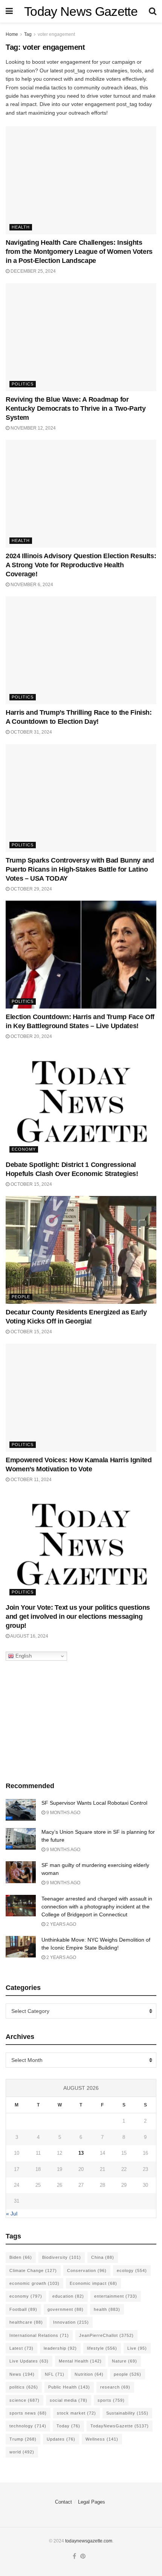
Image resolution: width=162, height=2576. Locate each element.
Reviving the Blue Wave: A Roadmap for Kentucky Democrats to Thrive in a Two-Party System (76, 408)
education (68, 2296)
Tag (28, 34)
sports (111, 2400)
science (24, 2400)
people (128, 2374)
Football (23, 2309)
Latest (21, 2348)
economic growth (34, 2283)
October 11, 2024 (31, 1480)
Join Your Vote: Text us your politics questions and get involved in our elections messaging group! (78, 1617)
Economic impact (93, 2283)
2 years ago (61, 1924)
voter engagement (56, 34)
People (21, 1297)
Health (21, 227)
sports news (28, 2413)
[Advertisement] (81, 1719)
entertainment (116, 2296)
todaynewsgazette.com (89, 2541)
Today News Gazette (81, 11)
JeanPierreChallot (106, 2335)
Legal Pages (92, 2502)
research (115, 2387)
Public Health (69, 2387)
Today (68, 2426)
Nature (125, 2361)
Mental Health (80, 2361)
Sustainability (127, 2413)
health (107, 2309)
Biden (21, 2257)
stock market (76, 2413)
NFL (55, 2374)
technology (28, 2426)
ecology (132, 2271)
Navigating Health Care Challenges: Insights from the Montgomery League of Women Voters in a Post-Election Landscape (79, 252)
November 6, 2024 (31, 585)
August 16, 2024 (29, 1636)
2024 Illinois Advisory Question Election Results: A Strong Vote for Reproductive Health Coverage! (81, 565)
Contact (63, 2502)
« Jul (12, 2214)
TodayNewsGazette (120, 2426)
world (22, 2452)
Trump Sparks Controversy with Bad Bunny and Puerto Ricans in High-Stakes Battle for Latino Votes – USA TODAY (80, 869)
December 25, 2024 (33, 271)
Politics (23, 384)
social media (69, 2400)
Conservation (87, 2271)
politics (24, 2387)
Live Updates (29, 2361)
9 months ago (63, 1813)
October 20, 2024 (31, 1036)
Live (137, 2348)
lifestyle (102, 2348)
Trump (23, 2439)
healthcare (26, 2322)
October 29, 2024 (31, 889)
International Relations (39, 2335)
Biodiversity (62, 2257)
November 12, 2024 (33, 428)
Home (12, 34)
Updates (61, 2439)
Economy (24, 1149)
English (23, 1656)
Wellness (102, 2439)
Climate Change (33, 2271)
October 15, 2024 (31, 1184)
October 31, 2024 (31, 732)
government (66, 2309)
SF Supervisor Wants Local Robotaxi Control (94, 1803)
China (103, 2257)
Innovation (71, 2322)
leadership (60, 2348)
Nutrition (89, 2374)
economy (26, 2296)
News (22, 2374)
